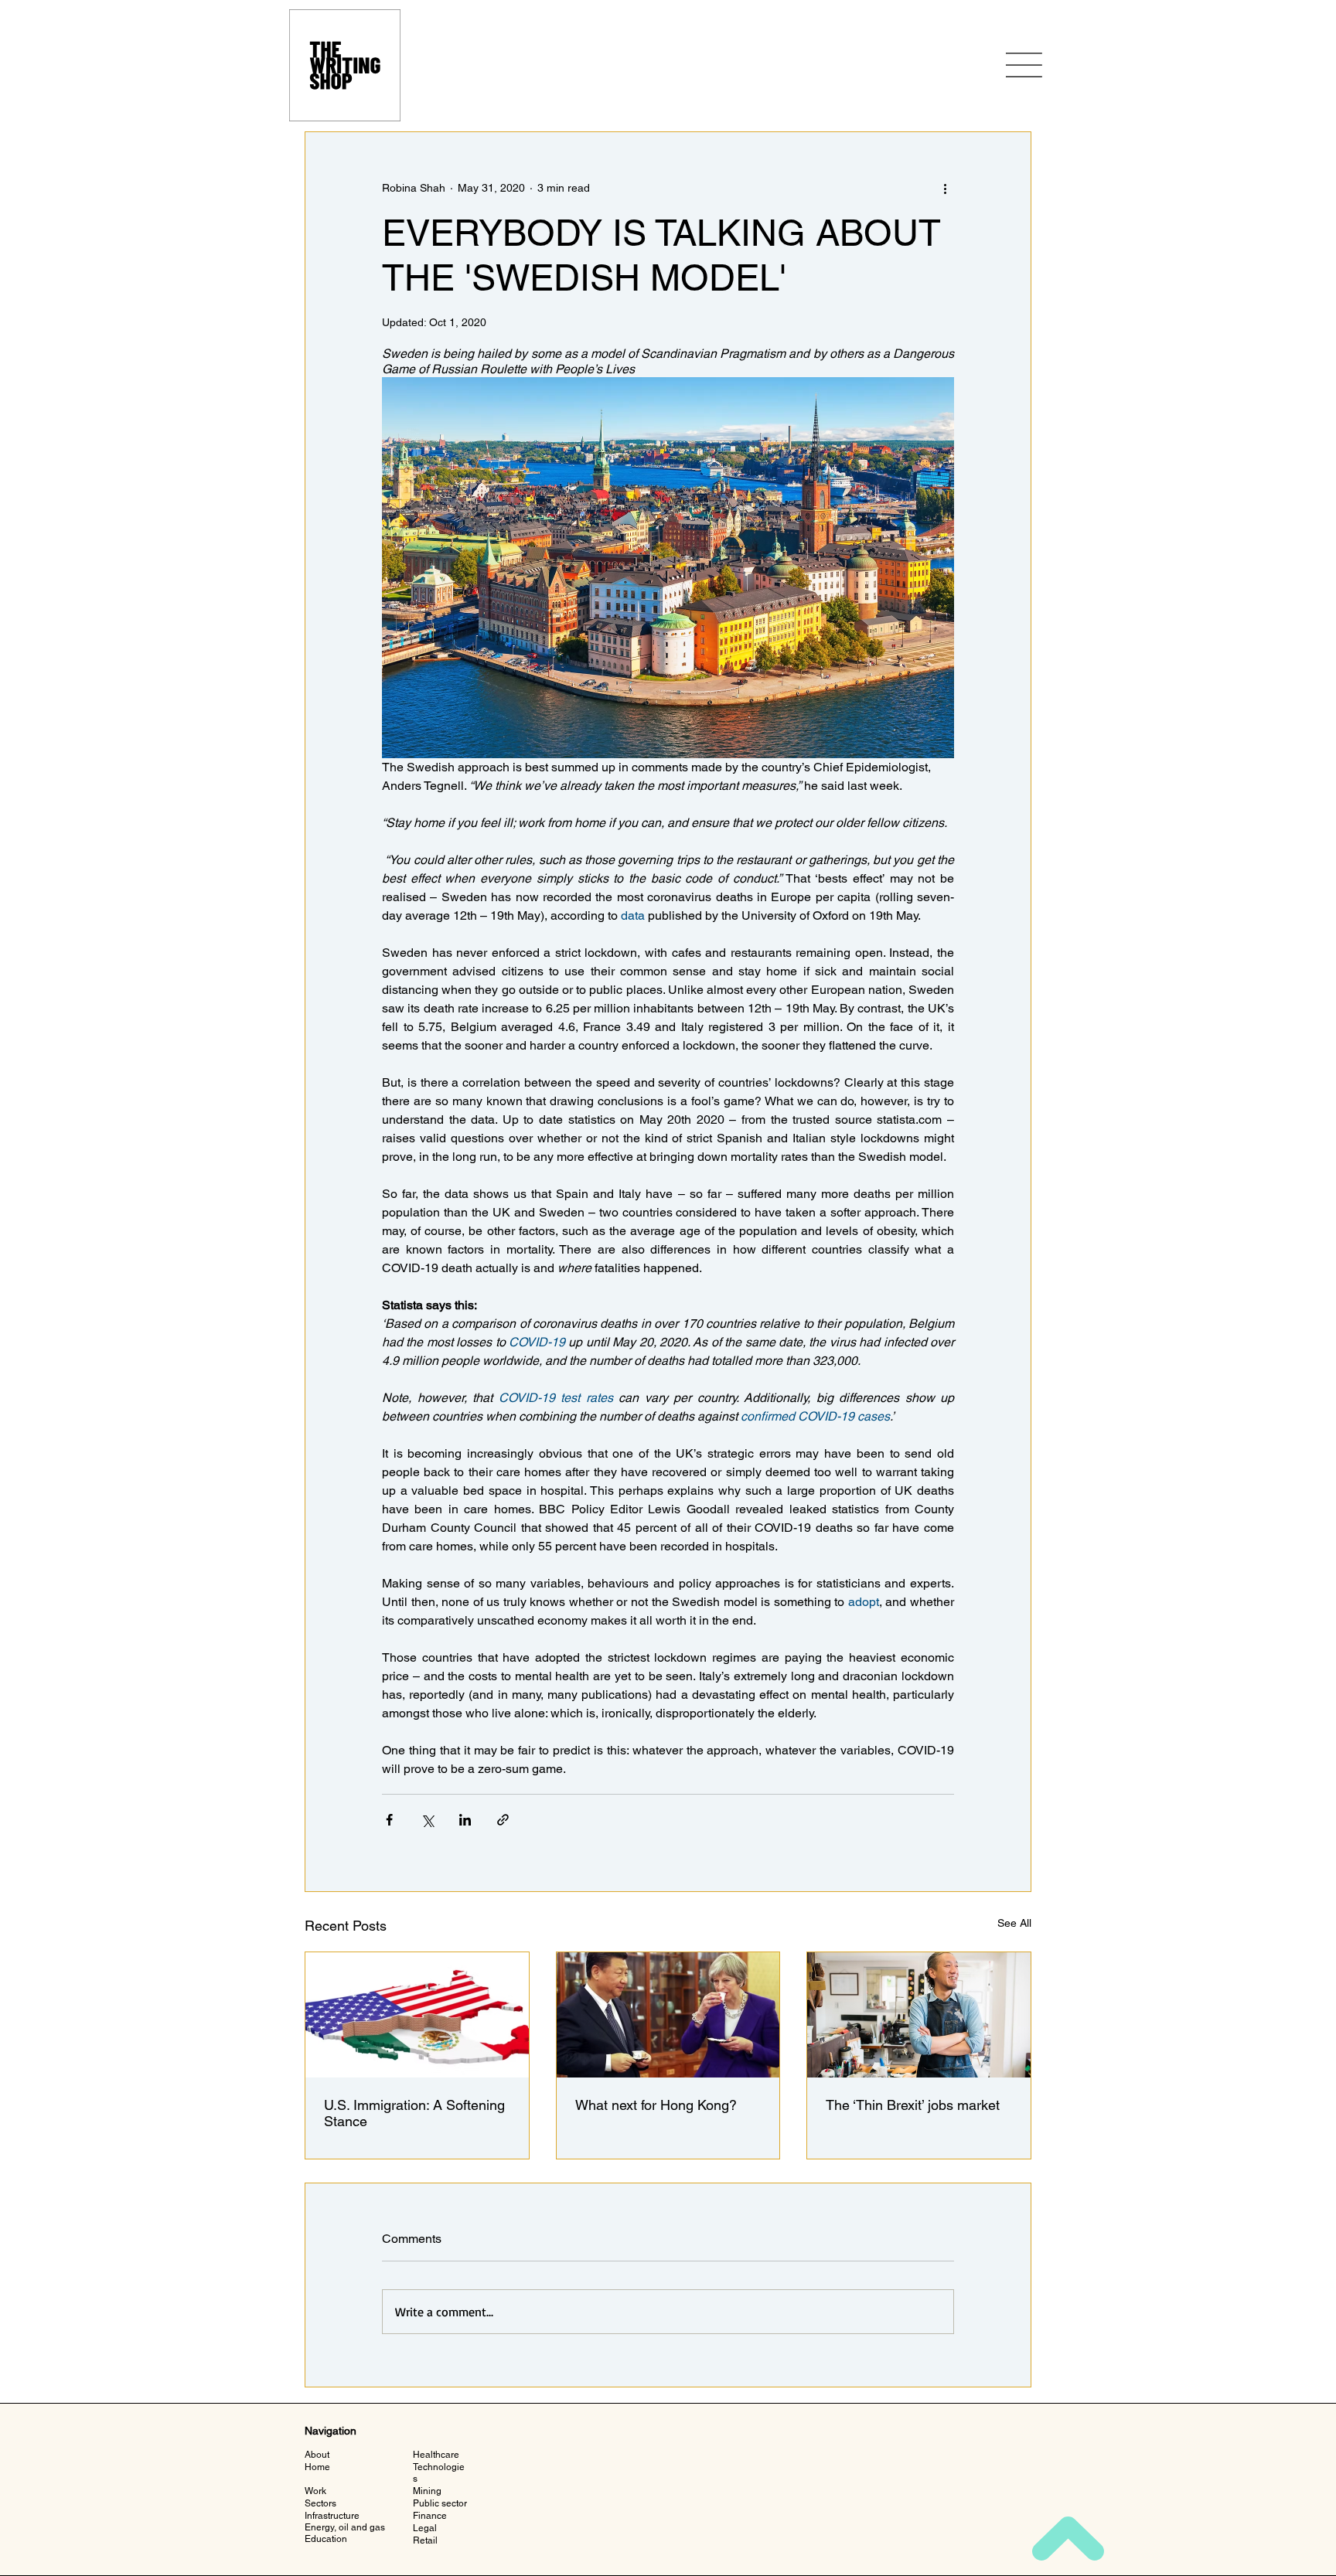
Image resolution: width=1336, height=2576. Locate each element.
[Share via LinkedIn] (465, 1820)
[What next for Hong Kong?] (668, 2015)
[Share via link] (503, 1820)
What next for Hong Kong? (656, 2105)
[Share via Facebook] (389, 1820)
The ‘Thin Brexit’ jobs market (913, 2105)
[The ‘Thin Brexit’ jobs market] (919, 2015)
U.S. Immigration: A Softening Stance (414, 2113)
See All (1014, 1923)
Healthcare (436, 2455)
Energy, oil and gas (345, 2527)
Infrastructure (332, 2516)
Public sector (440, 2503)
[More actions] (945, 188)
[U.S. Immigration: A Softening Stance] (417, 2015)
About (317, 2455)
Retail (425, 2540)
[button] (1024, 65)
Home (317, 2467)
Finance (430, 2516)
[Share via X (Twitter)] (427, 1820)
